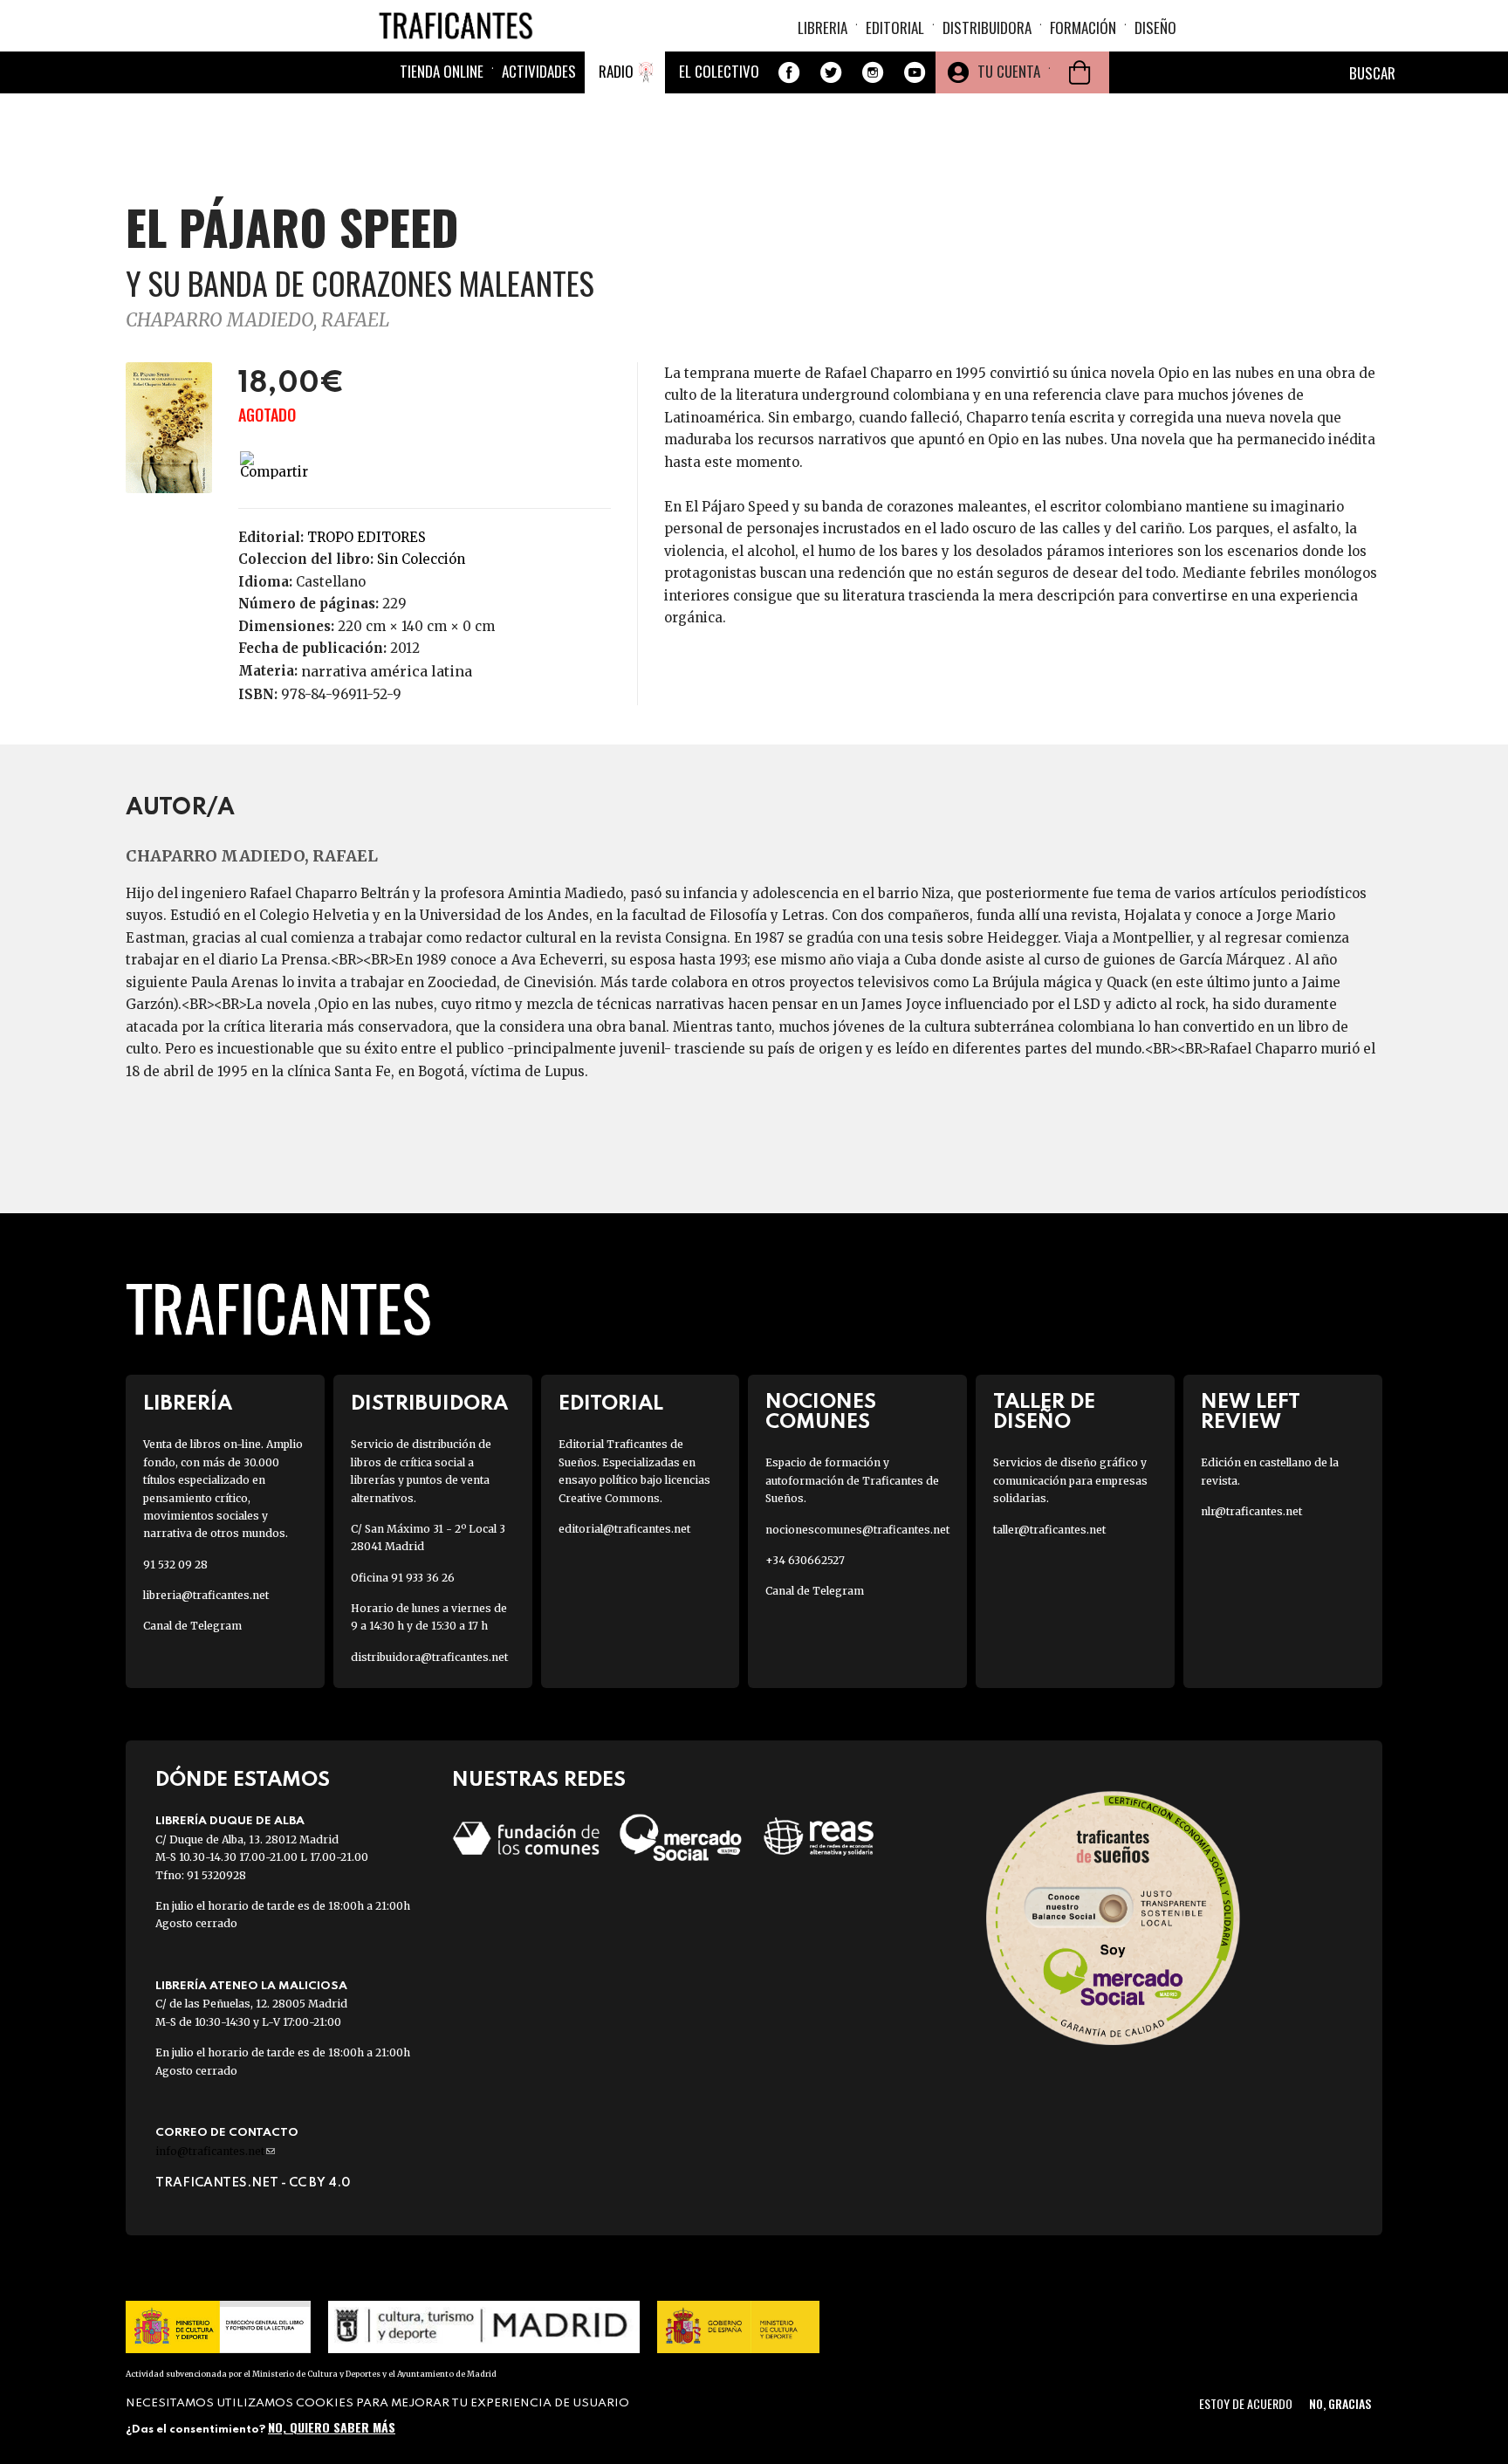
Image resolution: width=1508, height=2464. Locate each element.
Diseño (1155, 27)
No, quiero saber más (332, 2427)
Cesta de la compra (1080, 72)
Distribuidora (987, 27)
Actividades (539, 71)
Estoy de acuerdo (1246, 2403)
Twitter (831, 72)
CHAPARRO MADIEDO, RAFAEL (257, 320)
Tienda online (442, 71)
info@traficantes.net (215, 2151)
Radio (616, 71)
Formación (1083, 27)
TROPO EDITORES (367, 537)
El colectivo (719, 71)
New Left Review (1251, 1412)
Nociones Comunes (821, 1412)
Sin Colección (421, 559)
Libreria (823, 27)
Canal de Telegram (192, 1626)
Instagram (873, 72)
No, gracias (1340, 2403)
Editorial (895, 27)
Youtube (915, 72)
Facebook (789, 72)
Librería (188, 1404)
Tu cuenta (1009, 71)
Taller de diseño (1044, 1412)
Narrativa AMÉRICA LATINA (387, 671)
